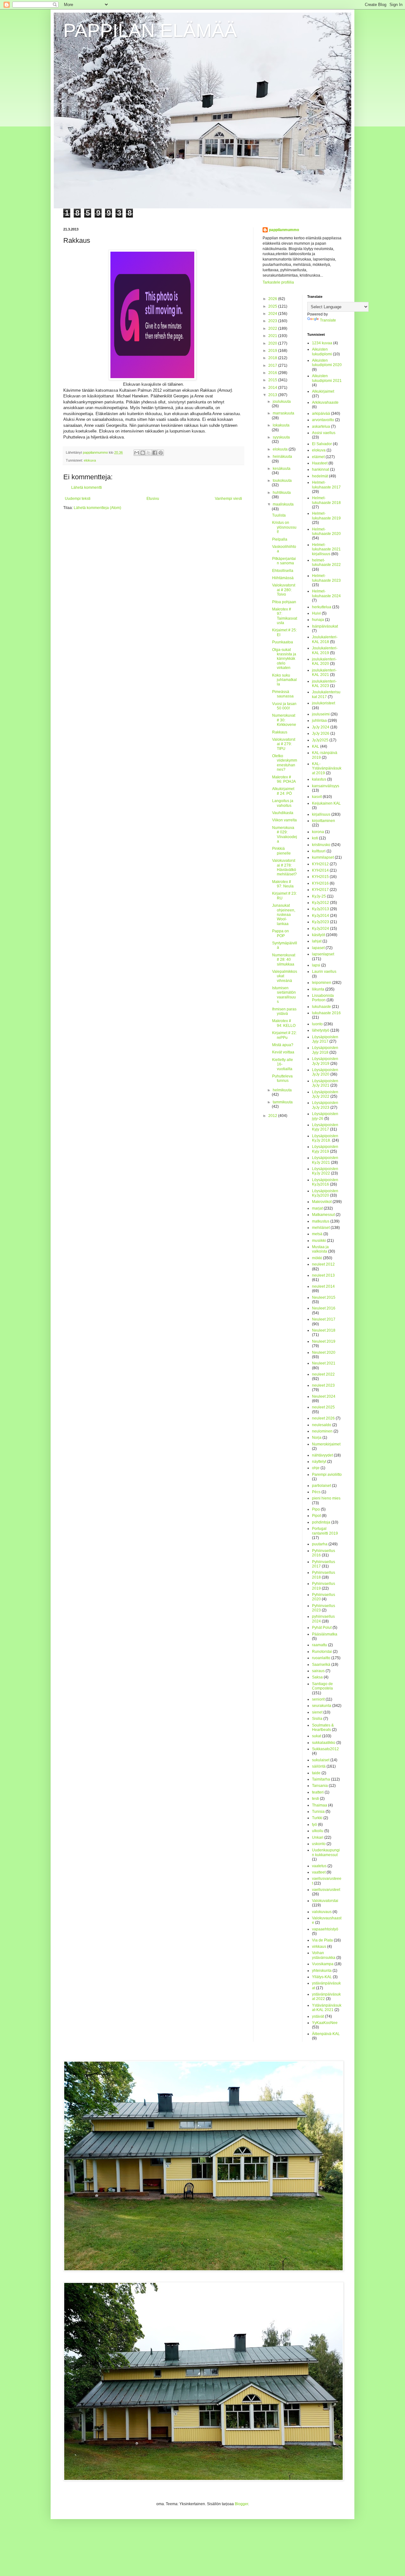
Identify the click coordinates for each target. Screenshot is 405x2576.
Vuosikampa (323, 1964)
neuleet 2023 (323, 1385)
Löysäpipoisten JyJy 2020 (325, 1072)
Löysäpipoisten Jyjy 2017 (325, 1039)
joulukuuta (282, 402)
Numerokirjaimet (326, 1444)
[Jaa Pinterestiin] (161, 453)
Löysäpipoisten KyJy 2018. (325, 1138)
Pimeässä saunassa (283, 694)
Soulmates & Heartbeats (323, 1727)
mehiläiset (321, 1228)
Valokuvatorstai (325, 1901)
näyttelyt (319, 1462)
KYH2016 (320, 883)
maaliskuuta (283, 504)
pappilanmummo (284, 230)
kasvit (317, 797)
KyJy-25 (319, 896)
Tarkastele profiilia (278, 282)
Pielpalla (280, 539)
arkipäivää (321, 414)
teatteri (318, 1792)
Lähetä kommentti (87, 488)
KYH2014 (320, 870)
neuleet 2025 (323, 1407)
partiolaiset (321, 1486)
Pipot (316, 1516)
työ (315, 1825)
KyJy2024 (321, 929)
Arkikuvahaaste (325, 402)
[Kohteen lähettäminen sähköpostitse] (137, 453)
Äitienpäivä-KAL (326, 2034)
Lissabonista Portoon (323, 998)
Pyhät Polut (322, 1628)
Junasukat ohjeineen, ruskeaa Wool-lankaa (284, 915)
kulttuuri (319, 851)
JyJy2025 (320, 740)
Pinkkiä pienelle (281, 851)
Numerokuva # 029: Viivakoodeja (285, 834)
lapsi (316, 965)
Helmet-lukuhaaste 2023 (326, 578)
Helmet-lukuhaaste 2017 (326, 485)
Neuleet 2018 (324, 1330)
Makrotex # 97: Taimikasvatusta (285, 616)
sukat (317, 1736)
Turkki (317, 1818)
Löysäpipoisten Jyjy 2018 (325, 1050)
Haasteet (320, 463)
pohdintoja (321, 1522)
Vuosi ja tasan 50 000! (284, 706)
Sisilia (317, 1719)
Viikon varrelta (284, 820)
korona (318, 832)
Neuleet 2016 (324, 1308)
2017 (273, 365)
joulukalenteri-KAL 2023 (324, 684)
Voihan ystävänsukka (324, 1955)
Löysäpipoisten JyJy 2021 (325, 1083)
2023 (273, 321)
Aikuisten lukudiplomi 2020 (327, 363)
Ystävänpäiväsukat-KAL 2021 (327, 2008)
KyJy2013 (321, 909)
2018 (273, 358)
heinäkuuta (282, 457)
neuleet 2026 (323, 1418)
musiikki (319, 1241)
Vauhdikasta (283, 813)
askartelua (321, 426)
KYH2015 (320, 877)
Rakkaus (280, 732)
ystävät (318, 2016)
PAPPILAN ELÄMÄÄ (150, 31)
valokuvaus (322, 1912)
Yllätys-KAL (322, 1977)
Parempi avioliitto (327, 1475)
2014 (273, 388)
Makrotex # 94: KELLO (284, 1023)
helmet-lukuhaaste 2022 (326, 562)
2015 (273, 380)
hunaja (318, 620)
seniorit (318, 1699)
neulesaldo (322, 1425)
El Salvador (322, 444)
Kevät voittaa (283, 1052)
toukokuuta (282, 481)
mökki (317, 1258)
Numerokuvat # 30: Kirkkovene (284, 720)
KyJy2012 (321, 903)
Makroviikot (322, 1202)
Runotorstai (322, 1652)
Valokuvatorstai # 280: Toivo (284, 590)
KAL (316, 746)
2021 (273, 336)
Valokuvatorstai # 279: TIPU (284, 744)
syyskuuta (281, 437)
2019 (273, 351)
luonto (317, 1024)
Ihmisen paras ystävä (284, 1011)
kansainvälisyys (326, 786)
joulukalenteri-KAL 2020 (324, 661)
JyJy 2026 (321, 733)
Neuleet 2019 (324, 1341)
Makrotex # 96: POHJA (284, 779)
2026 (273, 299)
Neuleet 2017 (324, 1319)
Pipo (316, 1509)
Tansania (320, 1786)
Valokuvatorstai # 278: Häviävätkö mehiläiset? (284, 867)
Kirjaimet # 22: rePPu (284, 1035)
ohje (316, 1468)
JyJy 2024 (321, 727)
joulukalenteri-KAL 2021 (324, 672)
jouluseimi (321, 714)
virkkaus (319, 1947)
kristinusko (321, 845)
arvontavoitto (323, 420)
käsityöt (318, 935)
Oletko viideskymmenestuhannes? (285, 763)
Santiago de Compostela (322, 1686)
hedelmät (320, 476)
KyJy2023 (321, 922)
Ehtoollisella (283, 571)
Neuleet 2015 (324, 1297)
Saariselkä (321, 1665)
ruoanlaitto (321, 1658)
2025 (273, 306)
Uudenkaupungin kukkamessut (326, 1852)
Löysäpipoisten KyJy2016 (325, 1182)
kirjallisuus (321, 814)
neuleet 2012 (323, 1264)
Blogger (241, 2504)
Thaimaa (320, 1805)
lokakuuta (281, 425)
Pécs (316, 1492)
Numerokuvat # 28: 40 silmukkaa (284, 960)
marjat (317, 1208)
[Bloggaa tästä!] (143, 453)
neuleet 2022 (323, 1374)
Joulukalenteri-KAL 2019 (325, 650)
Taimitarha (321, 1779)
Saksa (317, 1677)
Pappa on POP (280, 933)
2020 (273, 343)
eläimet (318, 457)
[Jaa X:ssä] (149, 453)
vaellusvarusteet (326, 1890)
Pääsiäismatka (325, 1634)
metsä (317, 1234)
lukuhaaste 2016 (326, 1013)
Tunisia (318, 1812)
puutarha (320, 1544)
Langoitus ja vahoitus (283, 803)
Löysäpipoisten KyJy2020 (325, 1193)
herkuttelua (322, 607)
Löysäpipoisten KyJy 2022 (325, 1171)
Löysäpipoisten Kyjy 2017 (325, 1127)
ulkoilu (318, 1831)
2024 (273, 314)
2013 (273, 395)
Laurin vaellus (324, 972)
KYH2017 (320, 890)
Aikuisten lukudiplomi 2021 (327, 378)
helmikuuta (282, 1090)
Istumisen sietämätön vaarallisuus (284, 995)
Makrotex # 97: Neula (283, 884)
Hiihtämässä (283, 578)
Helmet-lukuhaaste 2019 (326, 516)
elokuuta (281, 449)
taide (316, 1773)
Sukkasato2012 (325, 1749)
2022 (273, 328)
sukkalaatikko (324, 1743)
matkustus (321, 1221)
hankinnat (321, 469)
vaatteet (319, 1872)
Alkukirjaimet (323, 391)
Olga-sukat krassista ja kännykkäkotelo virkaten (284, 659)
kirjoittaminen (324, 821)
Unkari (318, 1837)
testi (315, 1799)
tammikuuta (283, 1102)
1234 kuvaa (322, 343)
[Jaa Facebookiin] (155, 453)
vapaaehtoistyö (325, 1929)
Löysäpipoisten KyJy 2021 (325, 1160)
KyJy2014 (321, 916)
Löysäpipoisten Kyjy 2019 (325, 1149)
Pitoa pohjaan (284, 602)
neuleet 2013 (323, 1275)
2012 (273, 1116)
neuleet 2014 (323, 1286)
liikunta (318, 989)
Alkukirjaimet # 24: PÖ (283, 791)
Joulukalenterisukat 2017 (326, 694)
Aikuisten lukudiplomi (322, 352)
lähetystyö (321, 1030)
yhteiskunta (322, 1971)
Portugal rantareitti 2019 (325, 1531)
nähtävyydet (322, 1455)
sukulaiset (321, 1760)
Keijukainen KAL (326, 803)
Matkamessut (323, 1215)
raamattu (320, 1645)
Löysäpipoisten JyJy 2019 (325, 1061)
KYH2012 (320, 864)
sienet (317, 1712)
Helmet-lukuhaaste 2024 (326, 593)
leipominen (322, 983)
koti (315, 838)
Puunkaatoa (283, 642)
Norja (317, 1438)
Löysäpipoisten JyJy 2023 (325, 1105)
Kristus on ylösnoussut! (284, 527)
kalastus (319, 779)
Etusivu (153, 499)
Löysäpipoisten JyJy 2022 (325, 1094)
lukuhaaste (321, 1007)
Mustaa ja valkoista (320, 1249)
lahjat (317, 941)
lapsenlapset (323, 954)
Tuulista (279, 515)
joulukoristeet (324, 703)
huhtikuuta (282, 493)
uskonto (319, 1844)
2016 (273, 373)
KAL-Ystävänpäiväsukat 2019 (327, 768)
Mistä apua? (283, 1045)
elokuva (90, 460)
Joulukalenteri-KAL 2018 (325, 639)
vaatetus (319, 1866)
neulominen (322, 1431)
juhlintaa (319, 721)
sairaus (318, 1671)
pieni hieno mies (326, 1498)
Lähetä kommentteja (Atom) (97, 508)
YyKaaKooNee (325, 2023)
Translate (328, 320)
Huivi (316, 613)
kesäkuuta (282, 469)
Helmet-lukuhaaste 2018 (326, 500)
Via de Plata (322, 1940)
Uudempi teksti (78, 499)
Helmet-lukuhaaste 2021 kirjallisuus (326, 549)
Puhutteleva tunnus (282, 1078)
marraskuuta (283, 413)
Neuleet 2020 (324, 1352)
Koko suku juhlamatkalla (284, 680)
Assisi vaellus (324, 433)
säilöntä (319, 1766)
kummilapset (323, 857)
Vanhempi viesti (228, 499)
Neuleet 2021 (324, 1363)
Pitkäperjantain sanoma (284, 561)
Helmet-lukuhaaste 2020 (326, 531)
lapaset (318, 948)
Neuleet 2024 (324, 1396)
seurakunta (322, 1706)
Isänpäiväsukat (325, 626)
